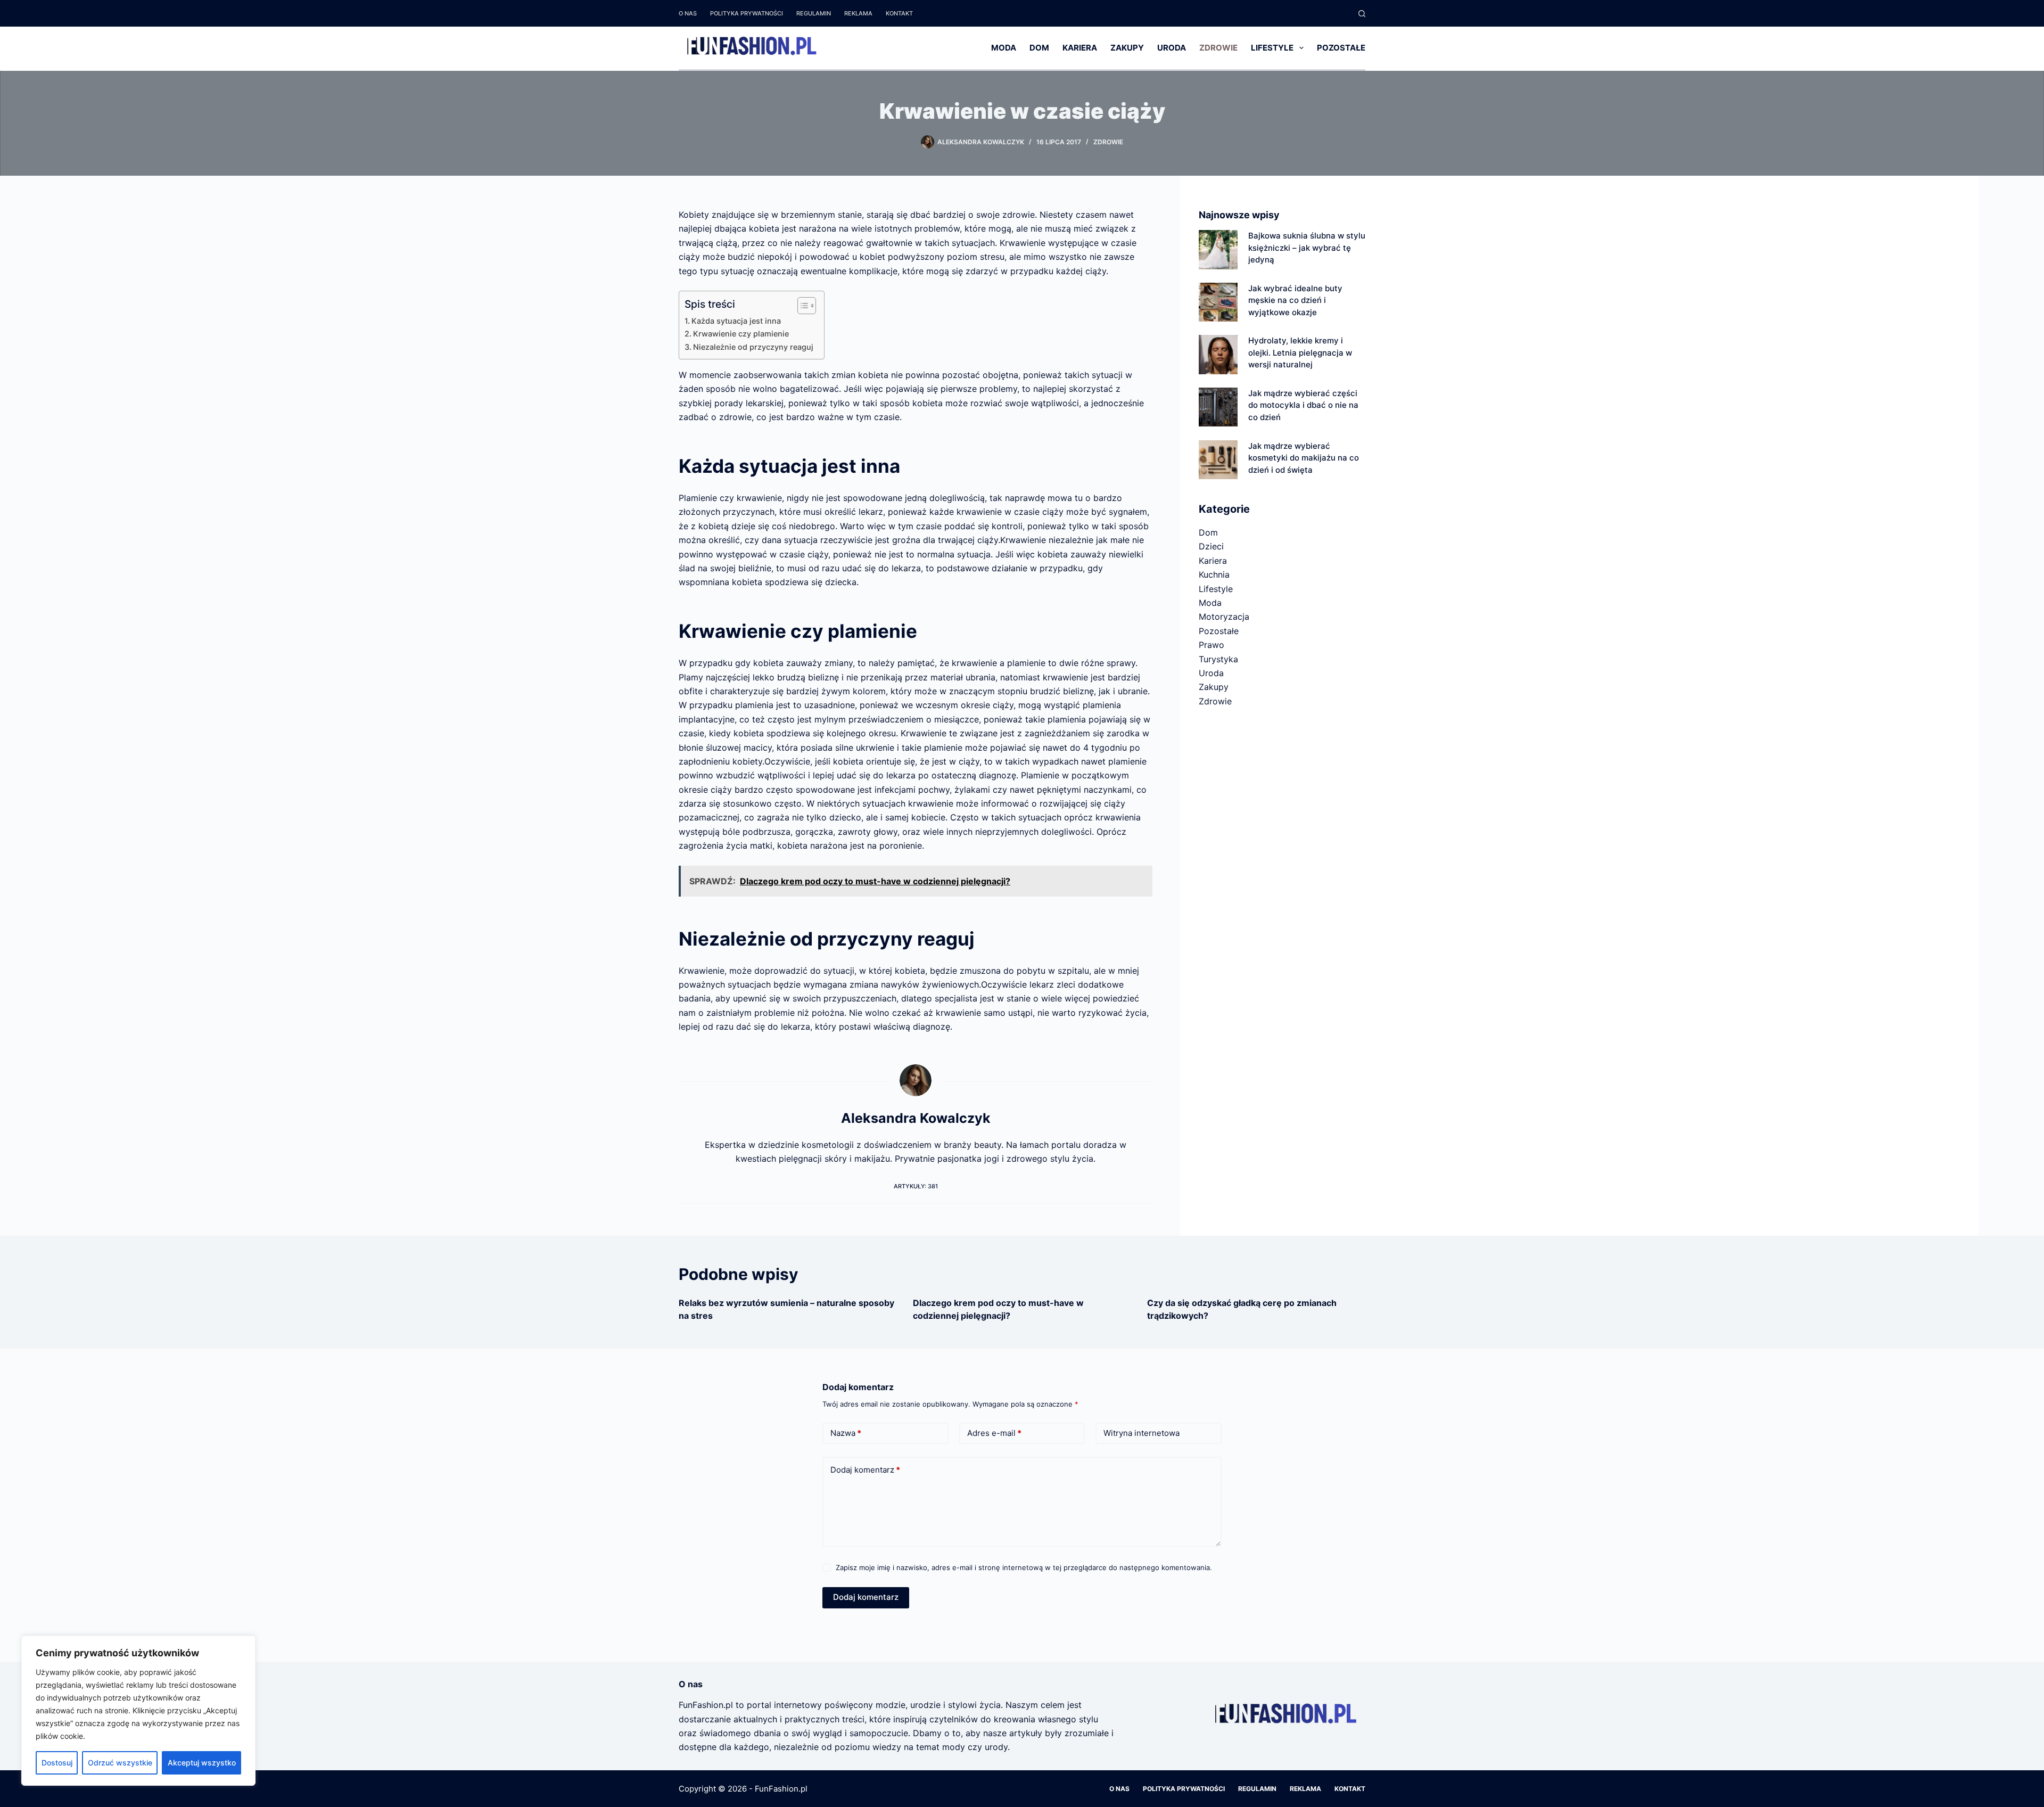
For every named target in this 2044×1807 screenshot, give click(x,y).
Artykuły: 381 (916, 1186)
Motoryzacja (1224, 617)
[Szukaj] (1362, 14)
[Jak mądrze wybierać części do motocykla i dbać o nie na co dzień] (1218, 407)
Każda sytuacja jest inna (736, 321)
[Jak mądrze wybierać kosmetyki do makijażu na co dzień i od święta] (1218, 460)
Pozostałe (1341, 48)
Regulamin (814, 13)
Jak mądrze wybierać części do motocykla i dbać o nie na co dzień (1303, 405)
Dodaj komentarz (865, 1470)
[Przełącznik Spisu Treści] (801, 306)
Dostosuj (57, 1763)
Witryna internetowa (1141, 1433)
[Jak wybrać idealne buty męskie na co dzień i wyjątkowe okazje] (1218, 302)
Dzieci (1211, 546)
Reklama (858, 13)
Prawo (1211, 645)
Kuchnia (1214, 574)
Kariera (1080, 48)
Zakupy (1127, 48)
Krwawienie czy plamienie (741, 334)
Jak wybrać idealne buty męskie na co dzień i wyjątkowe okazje (1295, 300)
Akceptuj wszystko (202, 1763)
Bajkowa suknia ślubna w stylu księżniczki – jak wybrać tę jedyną (1307, 248)
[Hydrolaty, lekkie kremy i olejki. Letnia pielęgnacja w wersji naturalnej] (1218, 354)
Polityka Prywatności (747, 13)
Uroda (1172, 48)
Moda (1004, 48)
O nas (688, 13)
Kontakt (899, 13)
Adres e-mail (994, 1433)
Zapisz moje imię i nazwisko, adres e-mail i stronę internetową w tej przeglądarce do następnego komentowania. (1024, 1567)
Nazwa (846, 1433)
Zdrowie (1218, 48)
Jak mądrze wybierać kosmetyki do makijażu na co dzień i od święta (1304, 458)
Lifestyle (1272, 48)
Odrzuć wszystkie (120, 1763)
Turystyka (1218, 659)
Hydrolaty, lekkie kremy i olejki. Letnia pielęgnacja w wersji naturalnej (1300, 352)
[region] (138, 1711)
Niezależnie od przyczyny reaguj (753, 347)
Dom (1039, 48)
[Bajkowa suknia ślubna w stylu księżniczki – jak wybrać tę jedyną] (1218, 249)
